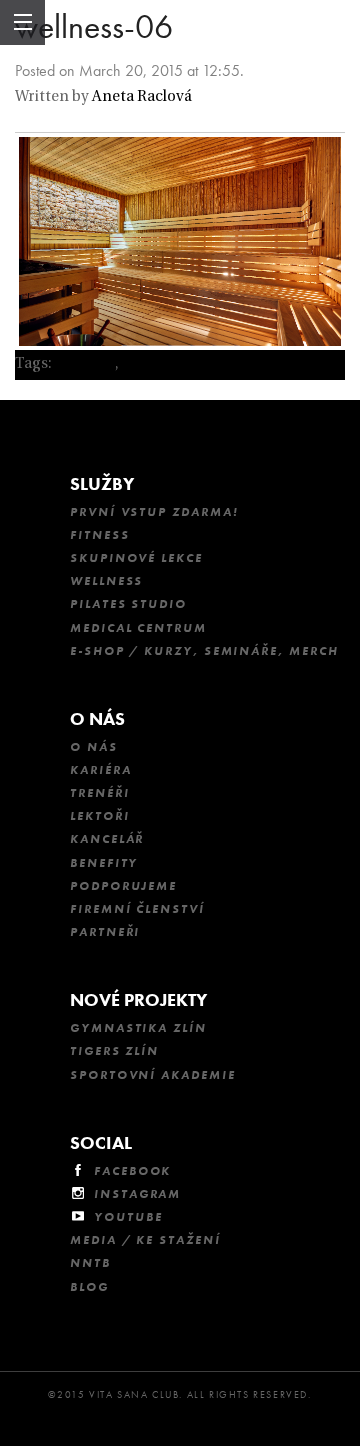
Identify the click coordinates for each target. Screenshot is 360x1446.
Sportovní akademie (153, 1075)
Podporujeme (123, 886)
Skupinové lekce (136, 558)
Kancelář (107, 839)
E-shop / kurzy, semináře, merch (204, 651)
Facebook (132, 1171)
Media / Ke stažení (145, 1240)
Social (101, 1142)
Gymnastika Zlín (138, 1028)
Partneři (105, 932)
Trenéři (99, 793)
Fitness (99, 535)
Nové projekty (138, 999)
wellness (85, 364)
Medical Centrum (138, 628)
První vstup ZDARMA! (154, 512)
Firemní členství (137, 909)
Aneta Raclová (142, 97)
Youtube (128, 1217)
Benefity (104, 863)
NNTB (90, 1263)
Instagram (137, 1194)
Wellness (106, 581)
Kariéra (100, 770)
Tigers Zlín (114, 1051)
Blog (89, 1287)
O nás (97, 718)
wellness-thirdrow (186, 364)
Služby (102, 483)
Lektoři (99, 816)
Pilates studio (128, 604)
